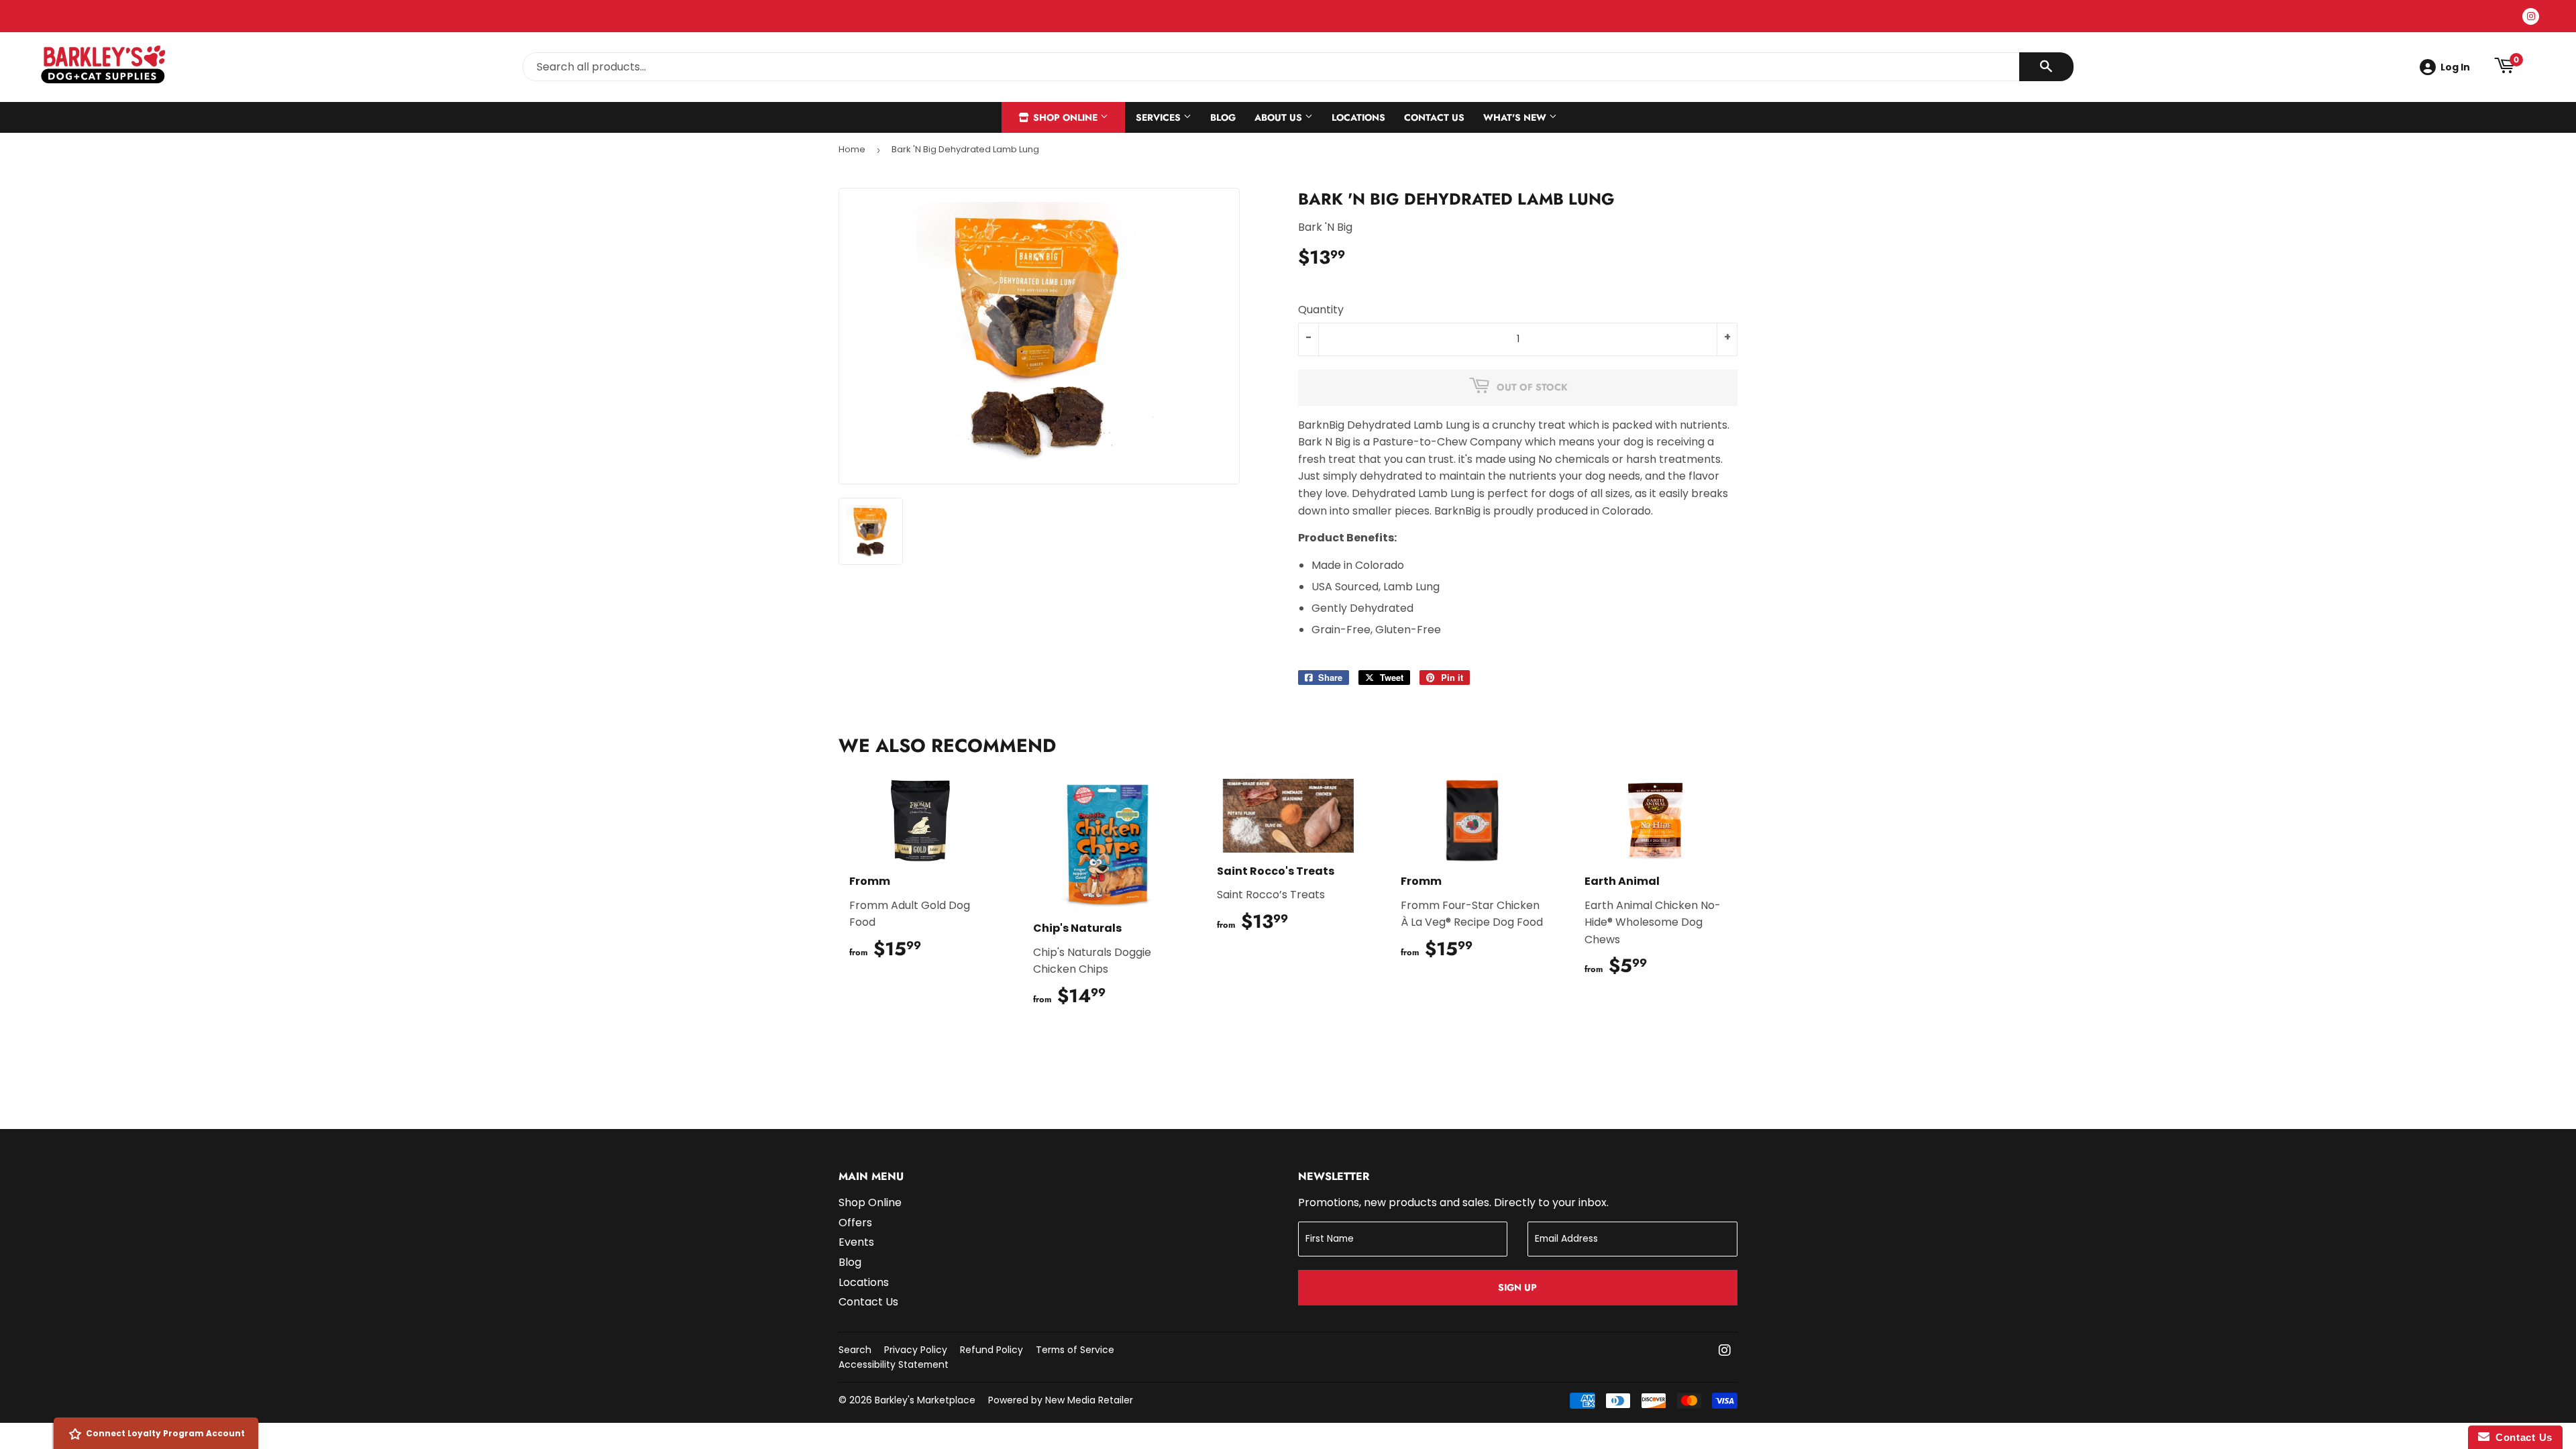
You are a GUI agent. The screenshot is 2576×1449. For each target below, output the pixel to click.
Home (852, 149)
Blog (1223, 117)
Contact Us (1434, 117)
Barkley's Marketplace (925, 1400)
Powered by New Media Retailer (1061, 1400)
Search (855, 1350)
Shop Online (1065, 117)
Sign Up (1517, 1287)
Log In (2455, 67)
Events (856, 1242)
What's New (1516, 117)
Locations (1358, 117)
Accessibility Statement (894, 1364)
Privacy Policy (916, 1350)
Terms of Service (1075, 1350)
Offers (855, 1223)
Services (1160, 117)
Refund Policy (991, 1350)
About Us (1280, 117)
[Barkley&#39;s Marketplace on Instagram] (1725, 1351)
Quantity (1321, 310)
